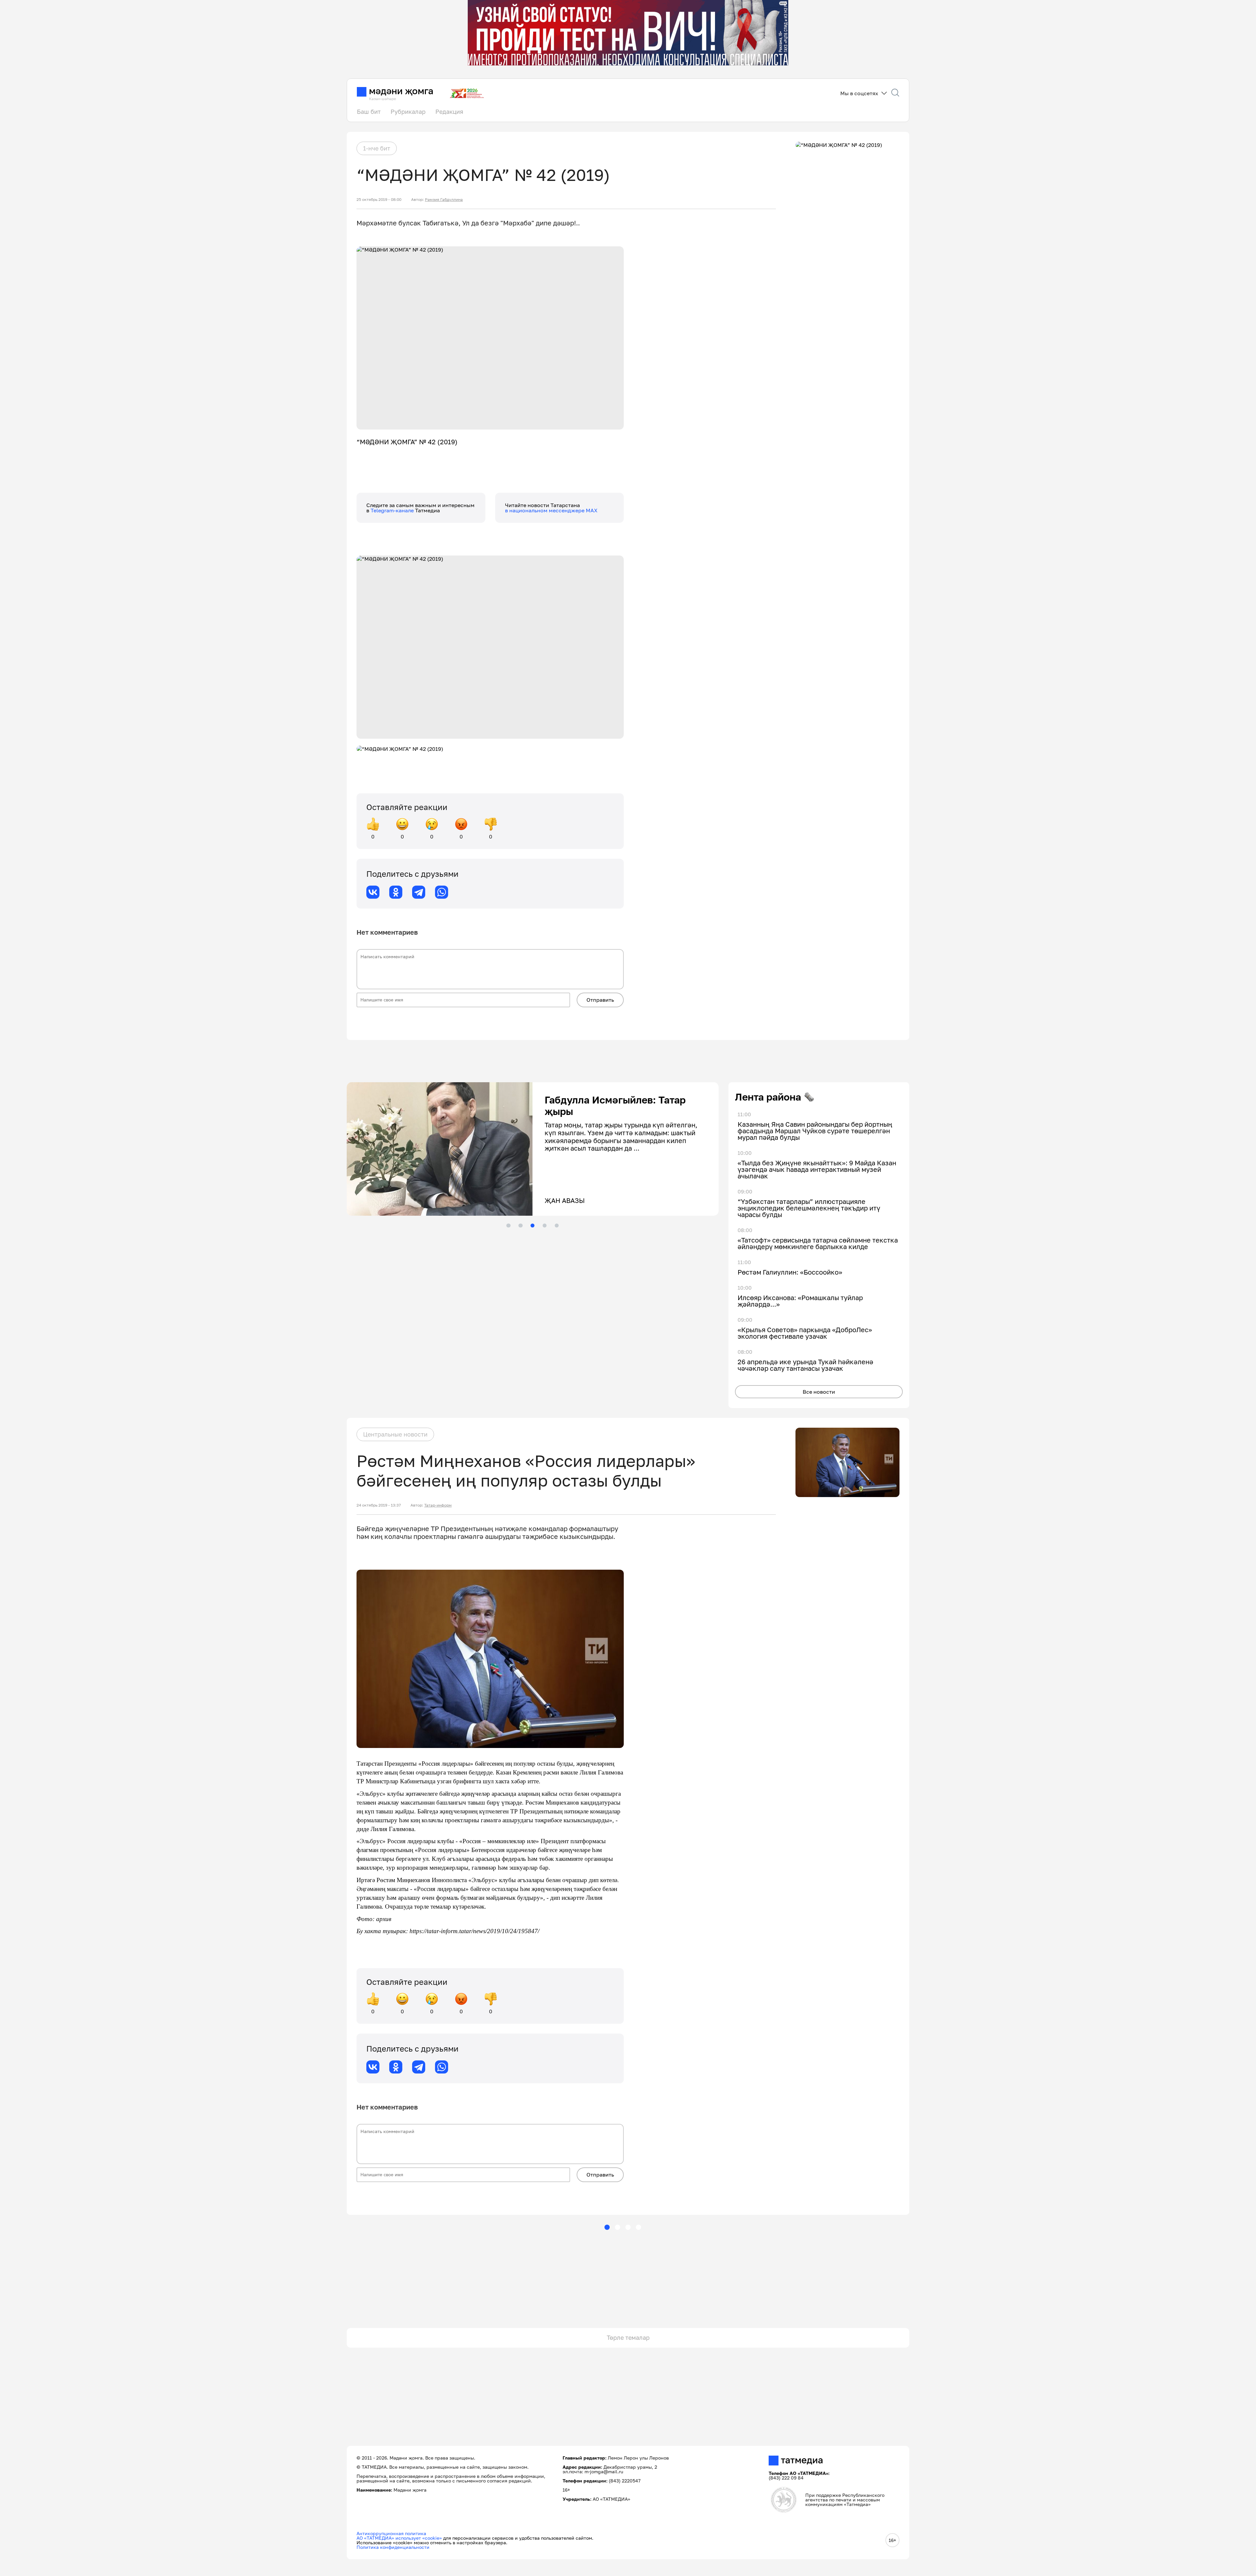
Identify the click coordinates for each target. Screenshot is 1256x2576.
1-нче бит (377, 148)
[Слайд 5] (557, 1226)
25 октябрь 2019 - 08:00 (379, 200)
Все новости (819, 1392)
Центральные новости (395, 1434)
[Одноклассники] (396, 892)
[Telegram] (419, 892)
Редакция (449, 112)
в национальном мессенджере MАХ (551, 510)
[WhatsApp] (442, 892)
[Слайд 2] (520, 1226)
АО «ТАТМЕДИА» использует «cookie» (399, 2538)
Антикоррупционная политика (391, 2533)
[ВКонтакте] (373, 892)
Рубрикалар (408, 112)
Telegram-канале (393, 510)
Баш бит (369, 112)
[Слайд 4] (545, 1226)
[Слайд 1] (508, 1226)
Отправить (600, 1000)
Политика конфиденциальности (393, 2547)
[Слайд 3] (532, 1226)
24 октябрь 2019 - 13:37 (379, 1505)
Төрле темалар (628, 2338)
